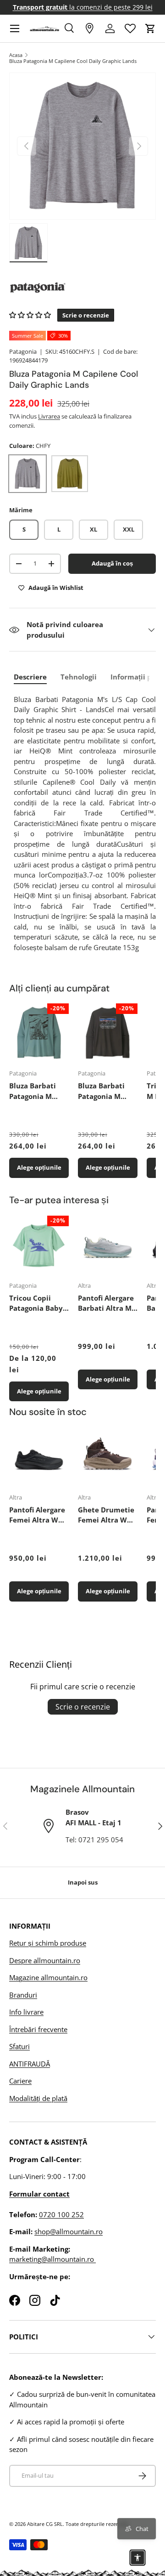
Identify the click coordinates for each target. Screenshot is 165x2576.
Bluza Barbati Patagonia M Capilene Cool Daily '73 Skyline (106, 1091)
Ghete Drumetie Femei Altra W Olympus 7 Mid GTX (106, 1515)
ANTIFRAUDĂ (30, 2064)
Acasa (16, 55)
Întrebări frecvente (38, 2029)
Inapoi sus (83, 1882)
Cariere (20, 2081)
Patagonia (23, 351)
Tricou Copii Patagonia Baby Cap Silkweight (36, 1303)
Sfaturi (19, 2046)
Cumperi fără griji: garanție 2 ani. (83, 7)
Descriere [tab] (30, 677)
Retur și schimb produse (48, 1943)
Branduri (23, 1995)
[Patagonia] (82, 288)
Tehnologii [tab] (79, 677)
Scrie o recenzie (83, 1707)
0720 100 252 (61, 2214)
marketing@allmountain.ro (52, 2259)
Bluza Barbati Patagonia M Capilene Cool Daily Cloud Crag (38, 1091)
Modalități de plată (38, 2098)
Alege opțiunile (39, 1167)
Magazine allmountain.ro (48, 1977)
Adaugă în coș (112, 563)
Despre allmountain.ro (45, 1960)
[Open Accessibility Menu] (137, 2558)
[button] (150, 28)
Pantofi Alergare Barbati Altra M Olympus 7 (106, 1303)
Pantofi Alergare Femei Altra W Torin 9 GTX (37, 1515)
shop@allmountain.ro (69, 2231)
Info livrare (26, 2012)
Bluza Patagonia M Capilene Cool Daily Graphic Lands (73, 61)
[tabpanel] (85, 824)
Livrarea (49, 416)
